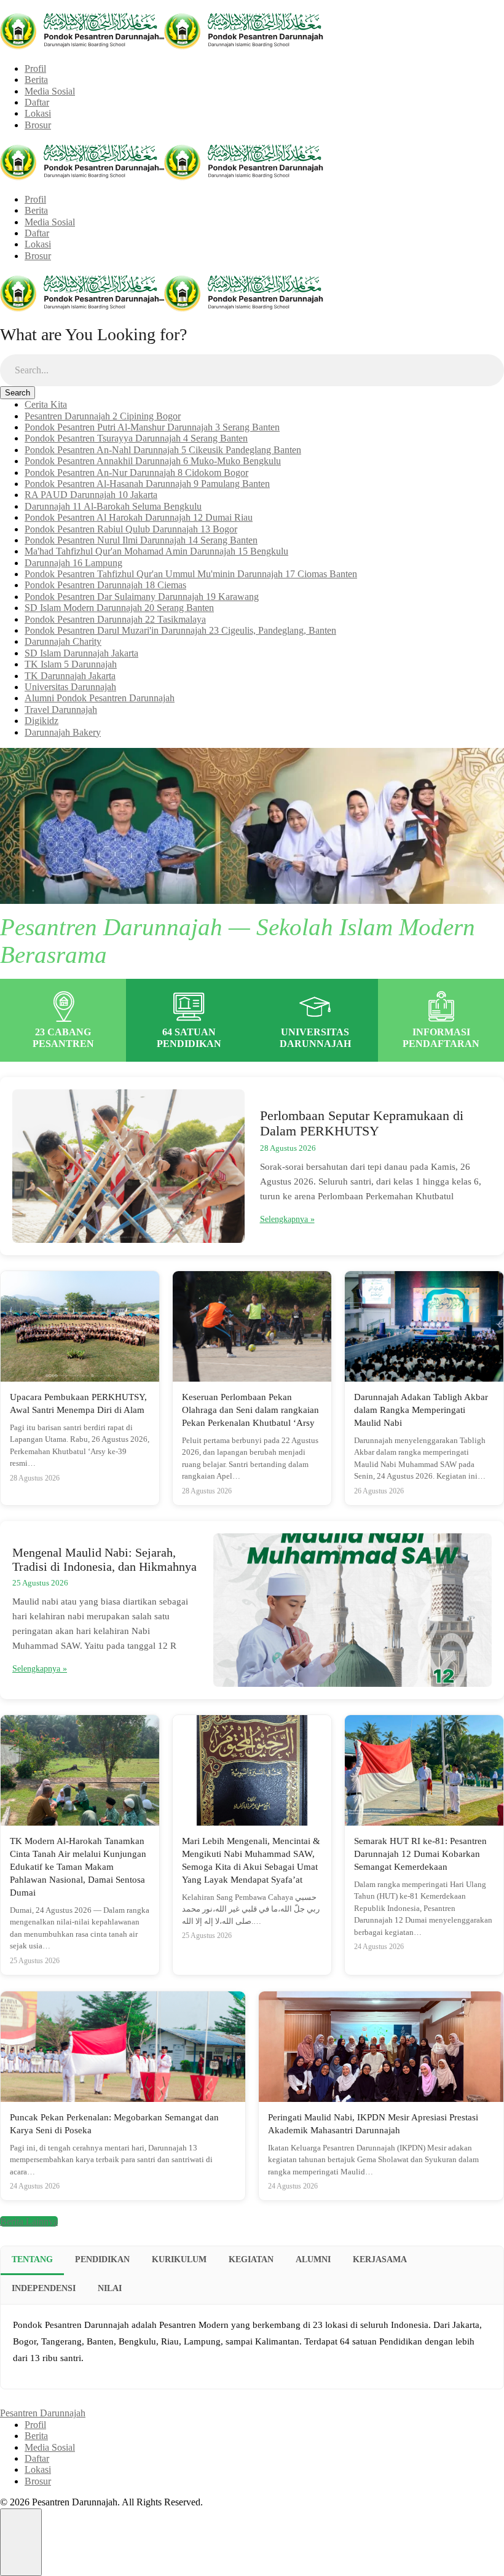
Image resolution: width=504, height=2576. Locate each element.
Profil (35, 68)
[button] (21, 2542)
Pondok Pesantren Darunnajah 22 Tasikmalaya (115, 619)
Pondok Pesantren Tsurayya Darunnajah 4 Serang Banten (136, 438)
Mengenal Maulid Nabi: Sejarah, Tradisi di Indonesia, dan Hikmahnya (104, 1559)
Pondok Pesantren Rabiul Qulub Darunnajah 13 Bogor (131, 529)
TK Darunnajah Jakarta (70, 676)
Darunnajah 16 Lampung (73, 563)
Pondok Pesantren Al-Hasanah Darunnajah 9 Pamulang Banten (147, 484)
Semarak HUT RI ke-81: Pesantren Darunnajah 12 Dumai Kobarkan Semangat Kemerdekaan (420, 1854)
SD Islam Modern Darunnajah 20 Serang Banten (119, 608)
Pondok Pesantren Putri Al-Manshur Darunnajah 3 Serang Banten (152, 427)
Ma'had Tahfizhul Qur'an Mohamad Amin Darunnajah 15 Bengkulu (156, 551)
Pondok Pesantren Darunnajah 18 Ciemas (105, 585)
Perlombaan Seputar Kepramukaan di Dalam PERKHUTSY (362, 1123)
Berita (36, 80)
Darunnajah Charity (63, 641)
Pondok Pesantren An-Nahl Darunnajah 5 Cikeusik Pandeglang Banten (163, 450)
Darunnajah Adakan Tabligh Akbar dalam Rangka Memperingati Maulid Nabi (421, 1410)
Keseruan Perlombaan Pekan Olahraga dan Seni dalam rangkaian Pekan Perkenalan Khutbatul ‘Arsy (250, 1410)
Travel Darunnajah (61, 710)
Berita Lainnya (29, 2221)
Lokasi (38, 113)
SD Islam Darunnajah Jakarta (81, 653)
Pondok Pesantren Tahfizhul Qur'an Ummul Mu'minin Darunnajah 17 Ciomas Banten (191, 574)
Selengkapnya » (287, 1219)
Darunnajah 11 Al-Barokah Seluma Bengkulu (113, 506)
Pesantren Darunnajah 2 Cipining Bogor (103, 416)
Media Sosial (50, 91)
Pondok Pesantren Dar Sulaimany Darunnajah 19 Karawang (142, 597)
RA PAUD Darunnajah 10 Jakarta (91, 495)
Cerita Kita (46, 404)
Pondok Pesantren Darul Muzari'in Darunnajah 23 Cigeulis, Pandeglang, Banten (180, 630)
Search (18, 393)
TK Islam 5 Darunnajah (71, 664)
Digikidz (41, 721)
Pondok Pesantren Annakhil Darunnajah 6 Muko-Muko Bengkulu (153, 461)
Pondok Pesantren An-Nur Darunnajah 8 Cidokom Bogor (136, 473)
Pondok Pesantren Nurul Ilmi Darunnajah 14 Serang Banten (141, 540)
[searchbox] (252, 370)
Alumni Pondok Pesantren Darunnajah (100, 698)
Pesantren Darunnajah (43, 2413)
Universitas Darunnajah (70, 687)
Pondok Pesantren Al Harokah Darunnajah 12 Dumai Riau (139, 517)
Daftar (37, 102)
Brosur (38, 125)
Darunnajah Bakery (63, 732)
